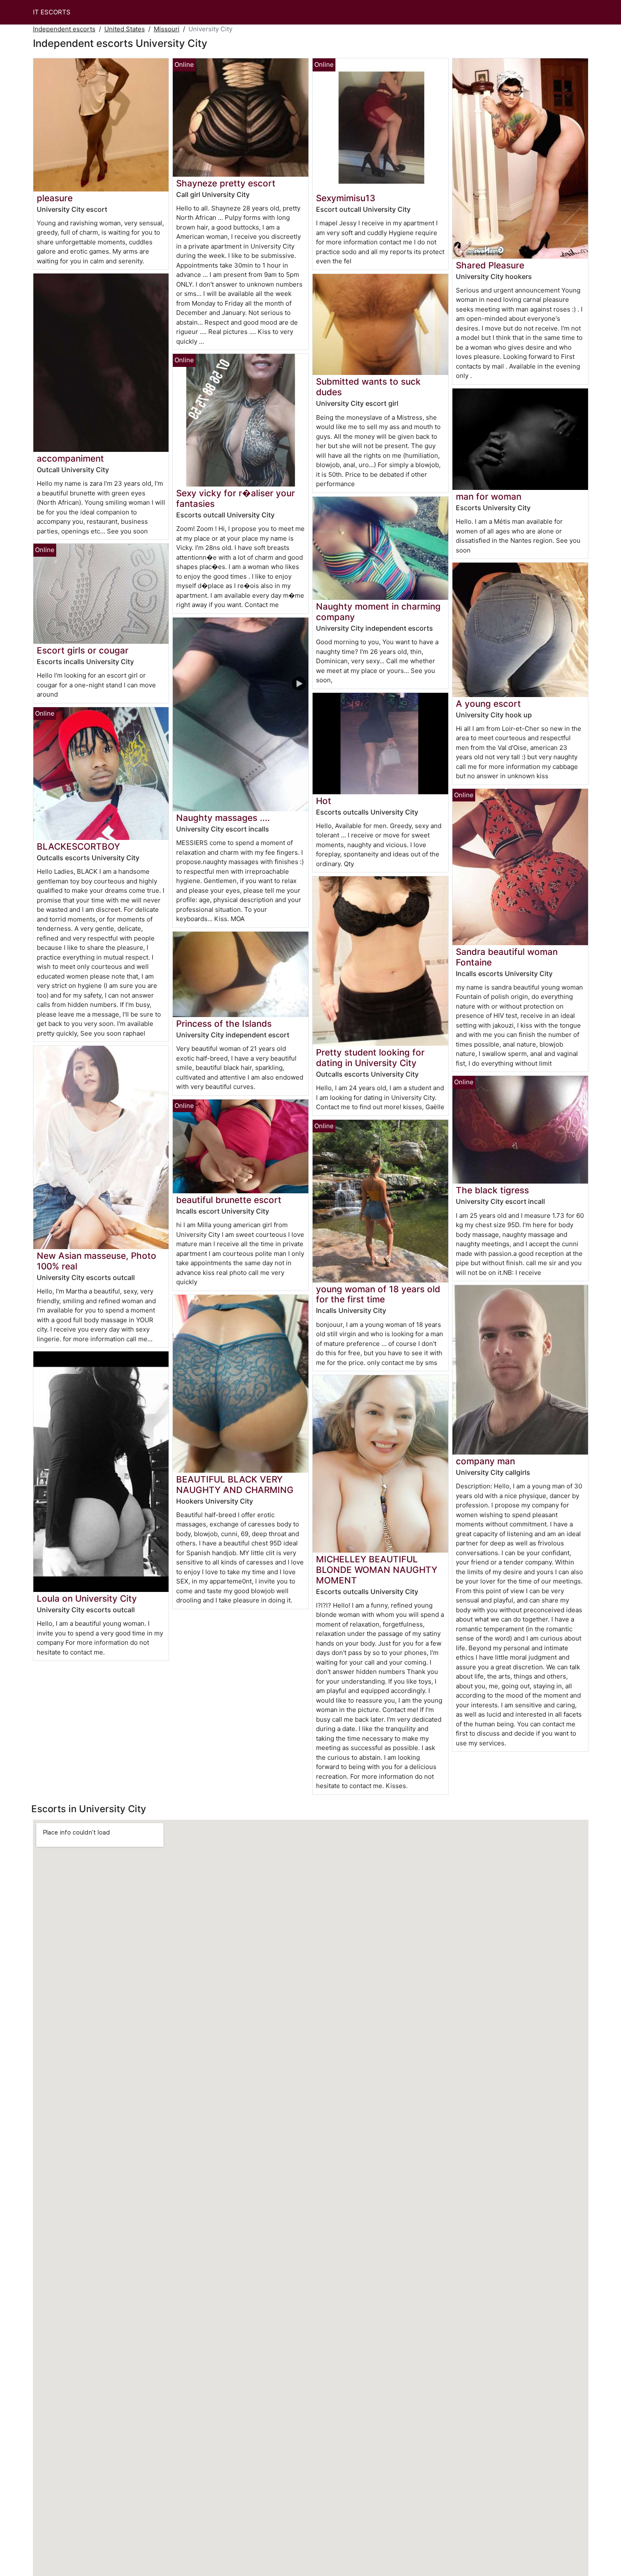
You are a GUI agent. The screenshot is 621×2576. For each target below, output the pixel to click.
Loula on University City (87, 1598)
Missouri (167, 29)
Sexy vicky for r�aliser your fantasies (236, 498)
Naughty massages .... (223, 818)
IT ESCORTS (52, 12)
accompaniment (70, 458)
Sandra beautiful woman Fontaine (507, 957)
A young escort (488, 704)
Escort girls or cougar (83, 650)
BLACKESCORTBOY (78, 846)
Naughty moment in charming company (378, 612)
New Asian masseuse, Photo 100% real (97, 1261)
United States (125, 29)
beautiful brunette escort (229, 1200)
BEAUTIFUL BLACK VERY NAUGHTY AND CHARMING (235, 1485)
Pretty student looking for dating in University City (370, 1058)
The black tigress (492, 1190)
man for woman (489, 496)
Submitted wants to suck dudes (368, 387)
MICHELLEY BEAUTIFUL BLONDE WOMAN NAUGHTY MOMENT (377, 1570)
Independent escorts (64, 29)
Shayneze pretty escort (226, 183)
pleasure (55, 198)
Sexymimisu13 (346, 198)
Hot (324, 801)
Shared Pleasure (490, 265)
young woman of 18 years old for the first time (378, 1294)
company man (485, 1461)
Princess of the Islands (224, 1024)
